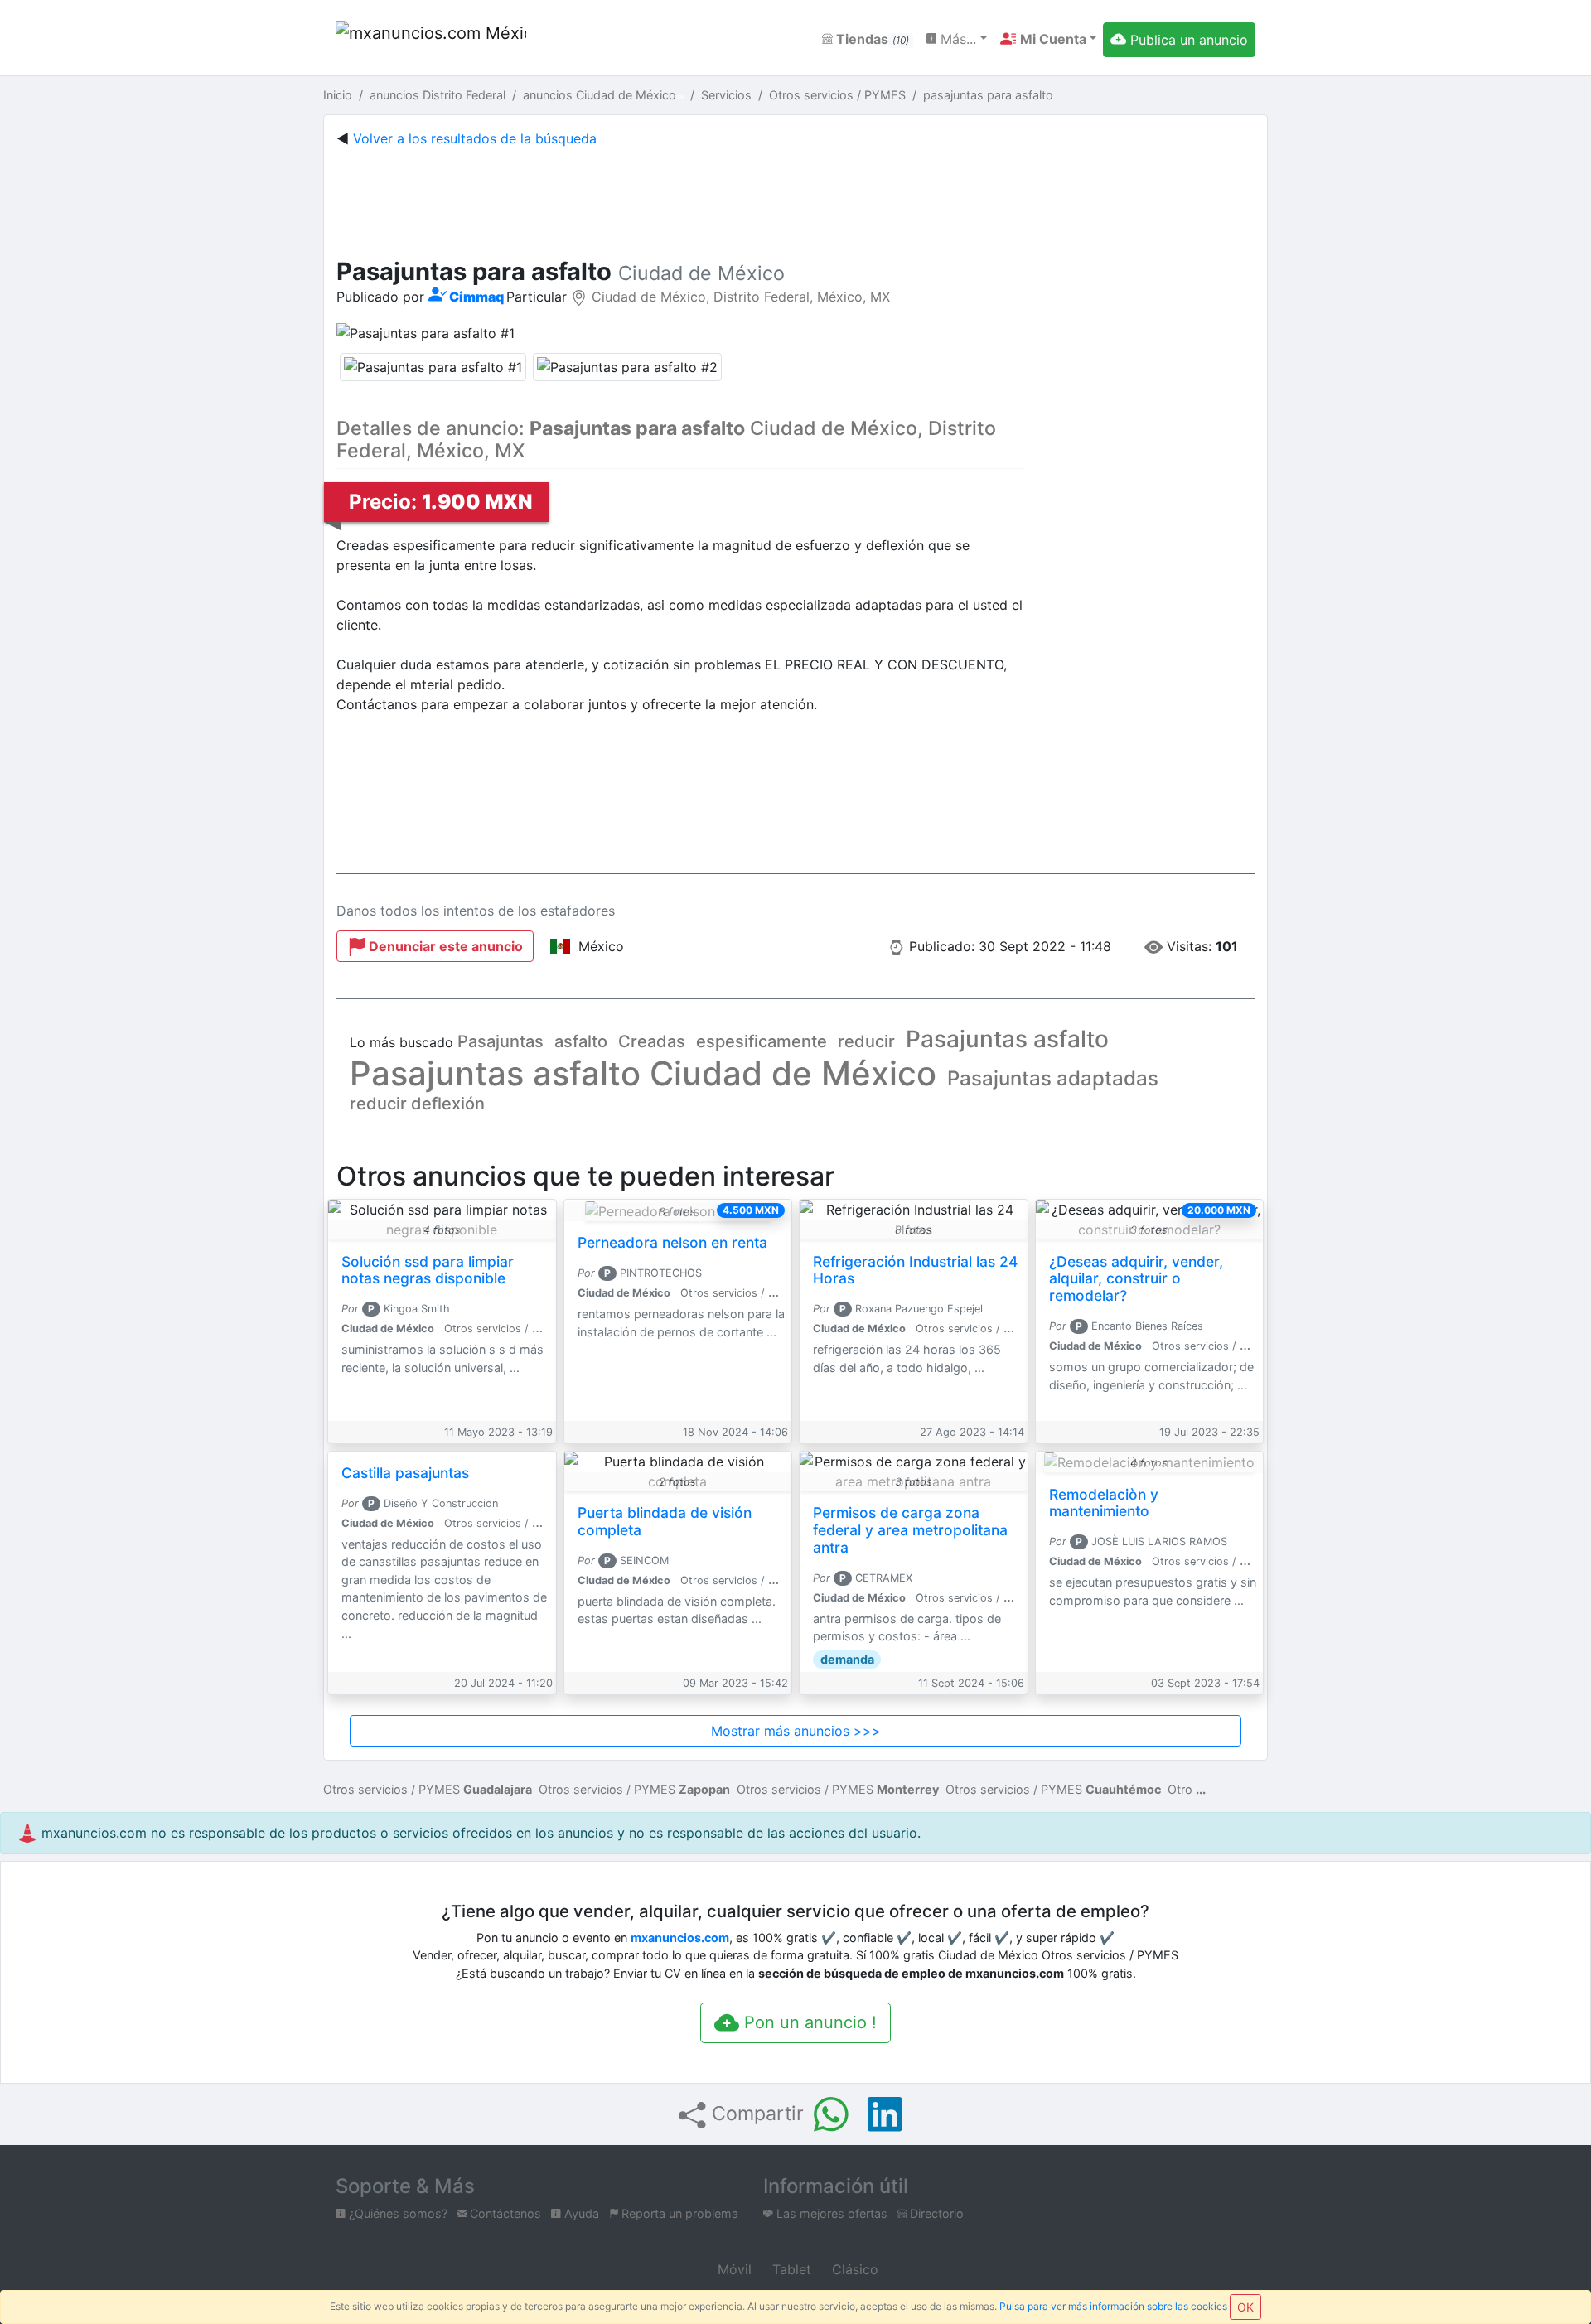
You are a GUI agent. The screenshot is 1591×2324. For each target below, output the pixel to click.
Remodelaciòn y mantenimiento (1104, 1503)
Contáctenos (504, 2213)
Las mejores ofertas (830, 2213)
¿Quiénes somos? (397, 2213)
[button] (1048, 39)
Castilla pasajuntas (405, 1473)
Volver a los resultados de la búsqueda (475, 138)
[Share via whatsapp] (831, 2114)
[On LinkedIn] (885, 2114)
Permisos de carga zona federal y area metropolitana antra (910, 1530)
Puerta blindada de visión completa (665, 1521)
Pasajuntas (501, 1041)
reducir (866, 1041)
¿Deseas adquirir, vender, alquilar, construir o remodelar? (1136, 1279)
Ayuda (580, 2213)
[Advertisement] (795, 199)
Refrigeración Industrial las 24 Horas (915, 1270)
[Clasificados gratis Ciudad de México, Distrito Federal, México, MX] (431, 39)
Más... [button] (956, 39)
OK (1245, 2307)
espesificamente (762, 1041)
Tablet (790, 2269)
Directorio (935, 2213)
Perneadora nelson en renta (672, 1242)
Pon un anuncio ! (808, 2022)
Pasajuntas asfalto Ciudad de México (643, 1073)
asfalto (581, 1041)
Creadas (652, 1041)
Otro (1180, 1789)
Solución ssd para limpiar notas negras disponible (428, 1270)
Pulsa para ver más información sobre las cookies (1113, 2306)
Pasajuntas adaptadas (1053, 1078)
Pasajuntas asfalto (1007, 1039)
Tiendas (871, 39)
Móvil (733, 2269)
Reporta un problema (678, 2213)
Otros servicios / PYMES (428, 1789)
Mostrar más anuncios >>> (796, 1731)
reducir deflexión (417, 1104)
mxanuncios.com (680, 1937)
